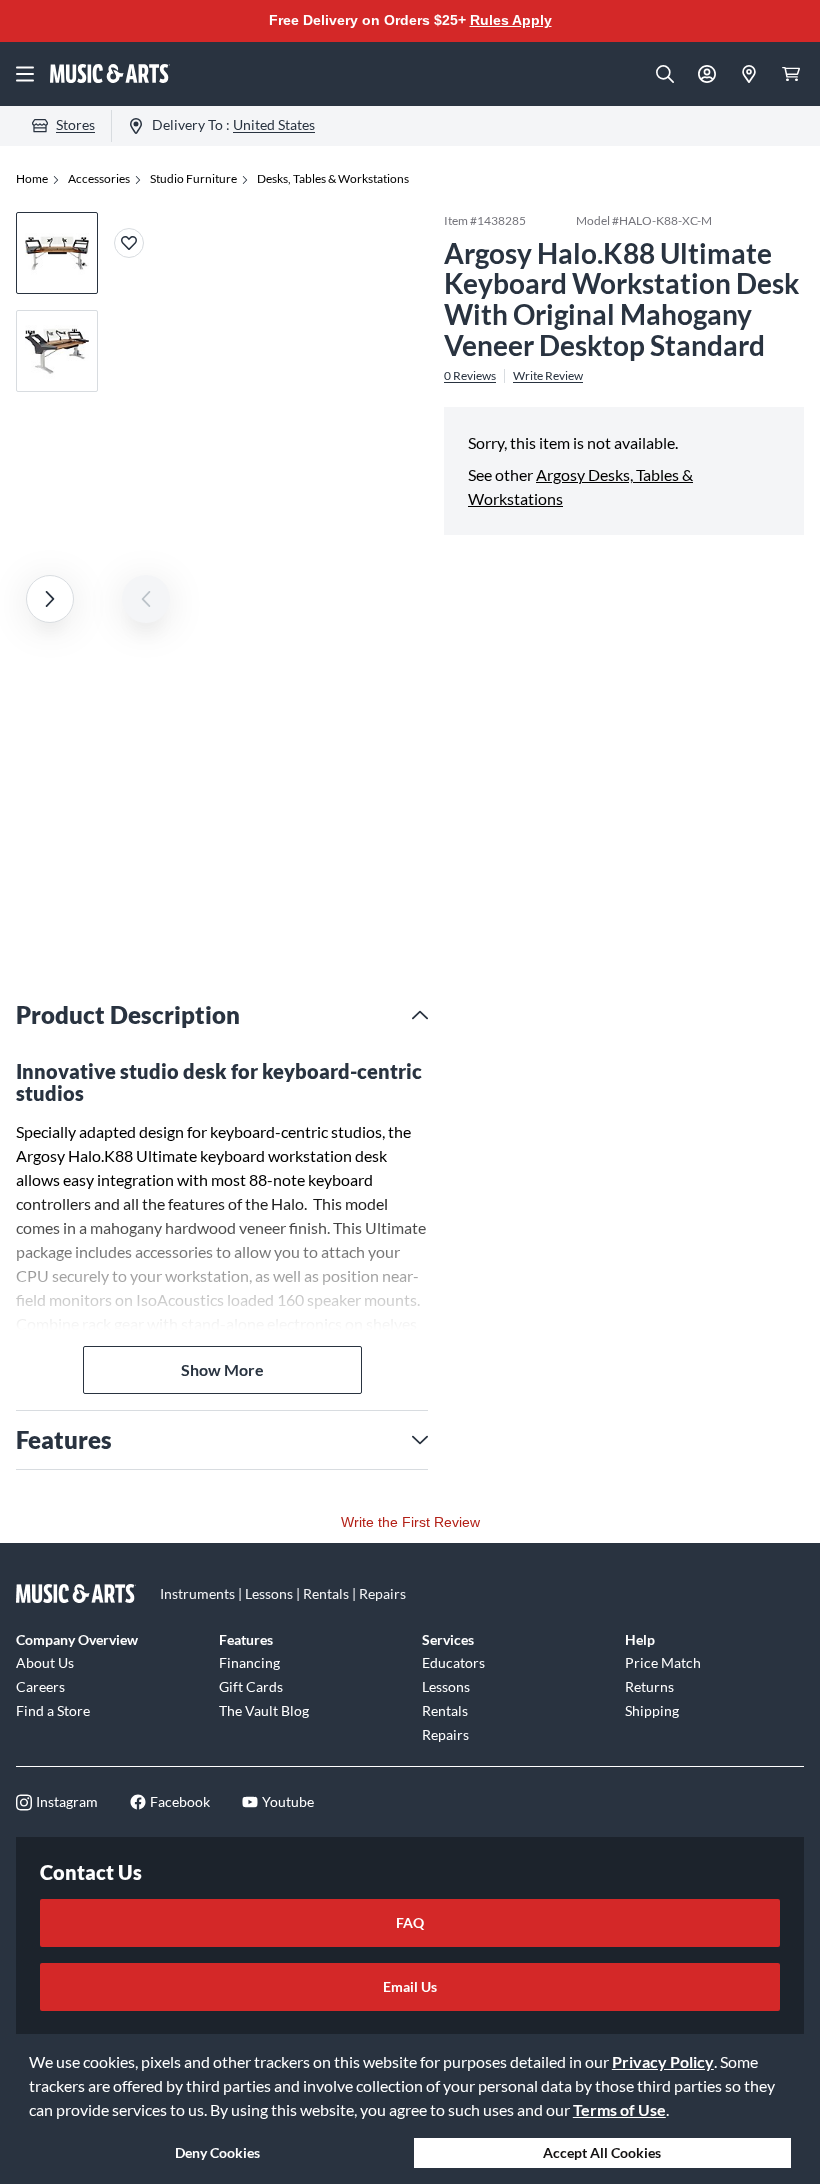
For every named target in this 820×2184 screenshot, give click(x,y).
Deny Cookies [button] (217, 2152)
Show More (222, 1369)
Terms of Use (619, 2109)
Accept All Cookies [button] (602, 2152)
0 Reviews (470, 376)
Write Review (548, 376)
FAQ (410, 1922)
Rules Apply (511, 20)
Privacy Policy (663, 2061)
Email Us (410, 1986)
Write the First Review (410, 1522)
